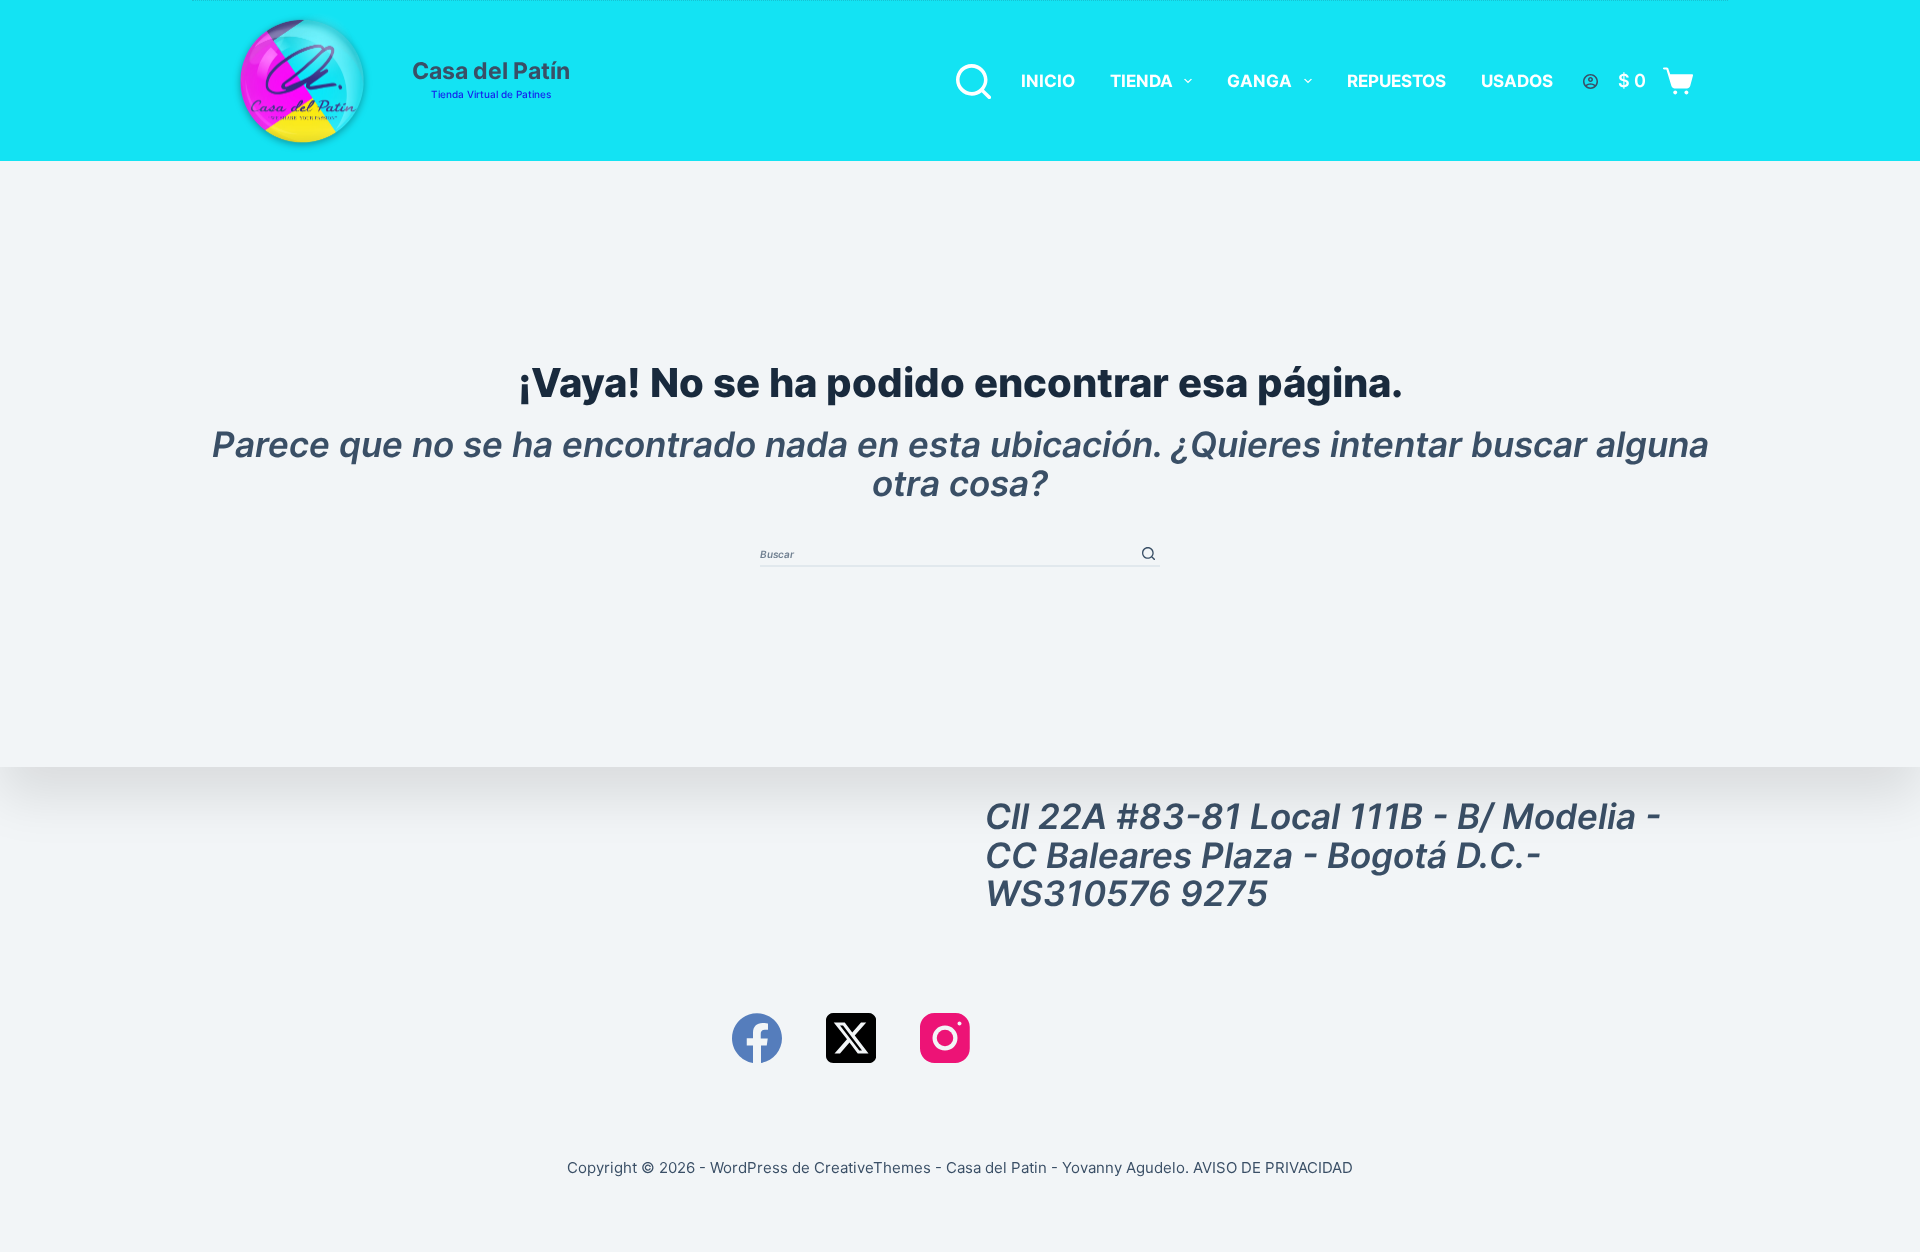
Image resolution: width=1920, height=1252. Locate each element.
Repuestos (1396, 81)
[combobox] (948, 553)
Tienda (1141, 81)
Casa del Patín (491, 71)
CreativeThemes (872, 1167)
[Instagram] (945, 1038)
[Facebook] (757, 1038)
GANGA (1259, 81)
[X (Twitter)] (851, 1038)
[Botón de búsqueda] (1148, 553)
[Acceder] (1590, 81)
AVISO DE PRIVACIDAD (1273, 1167)
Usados (1517, 81)
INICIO (1048, 81)
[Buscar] (973, 81)
